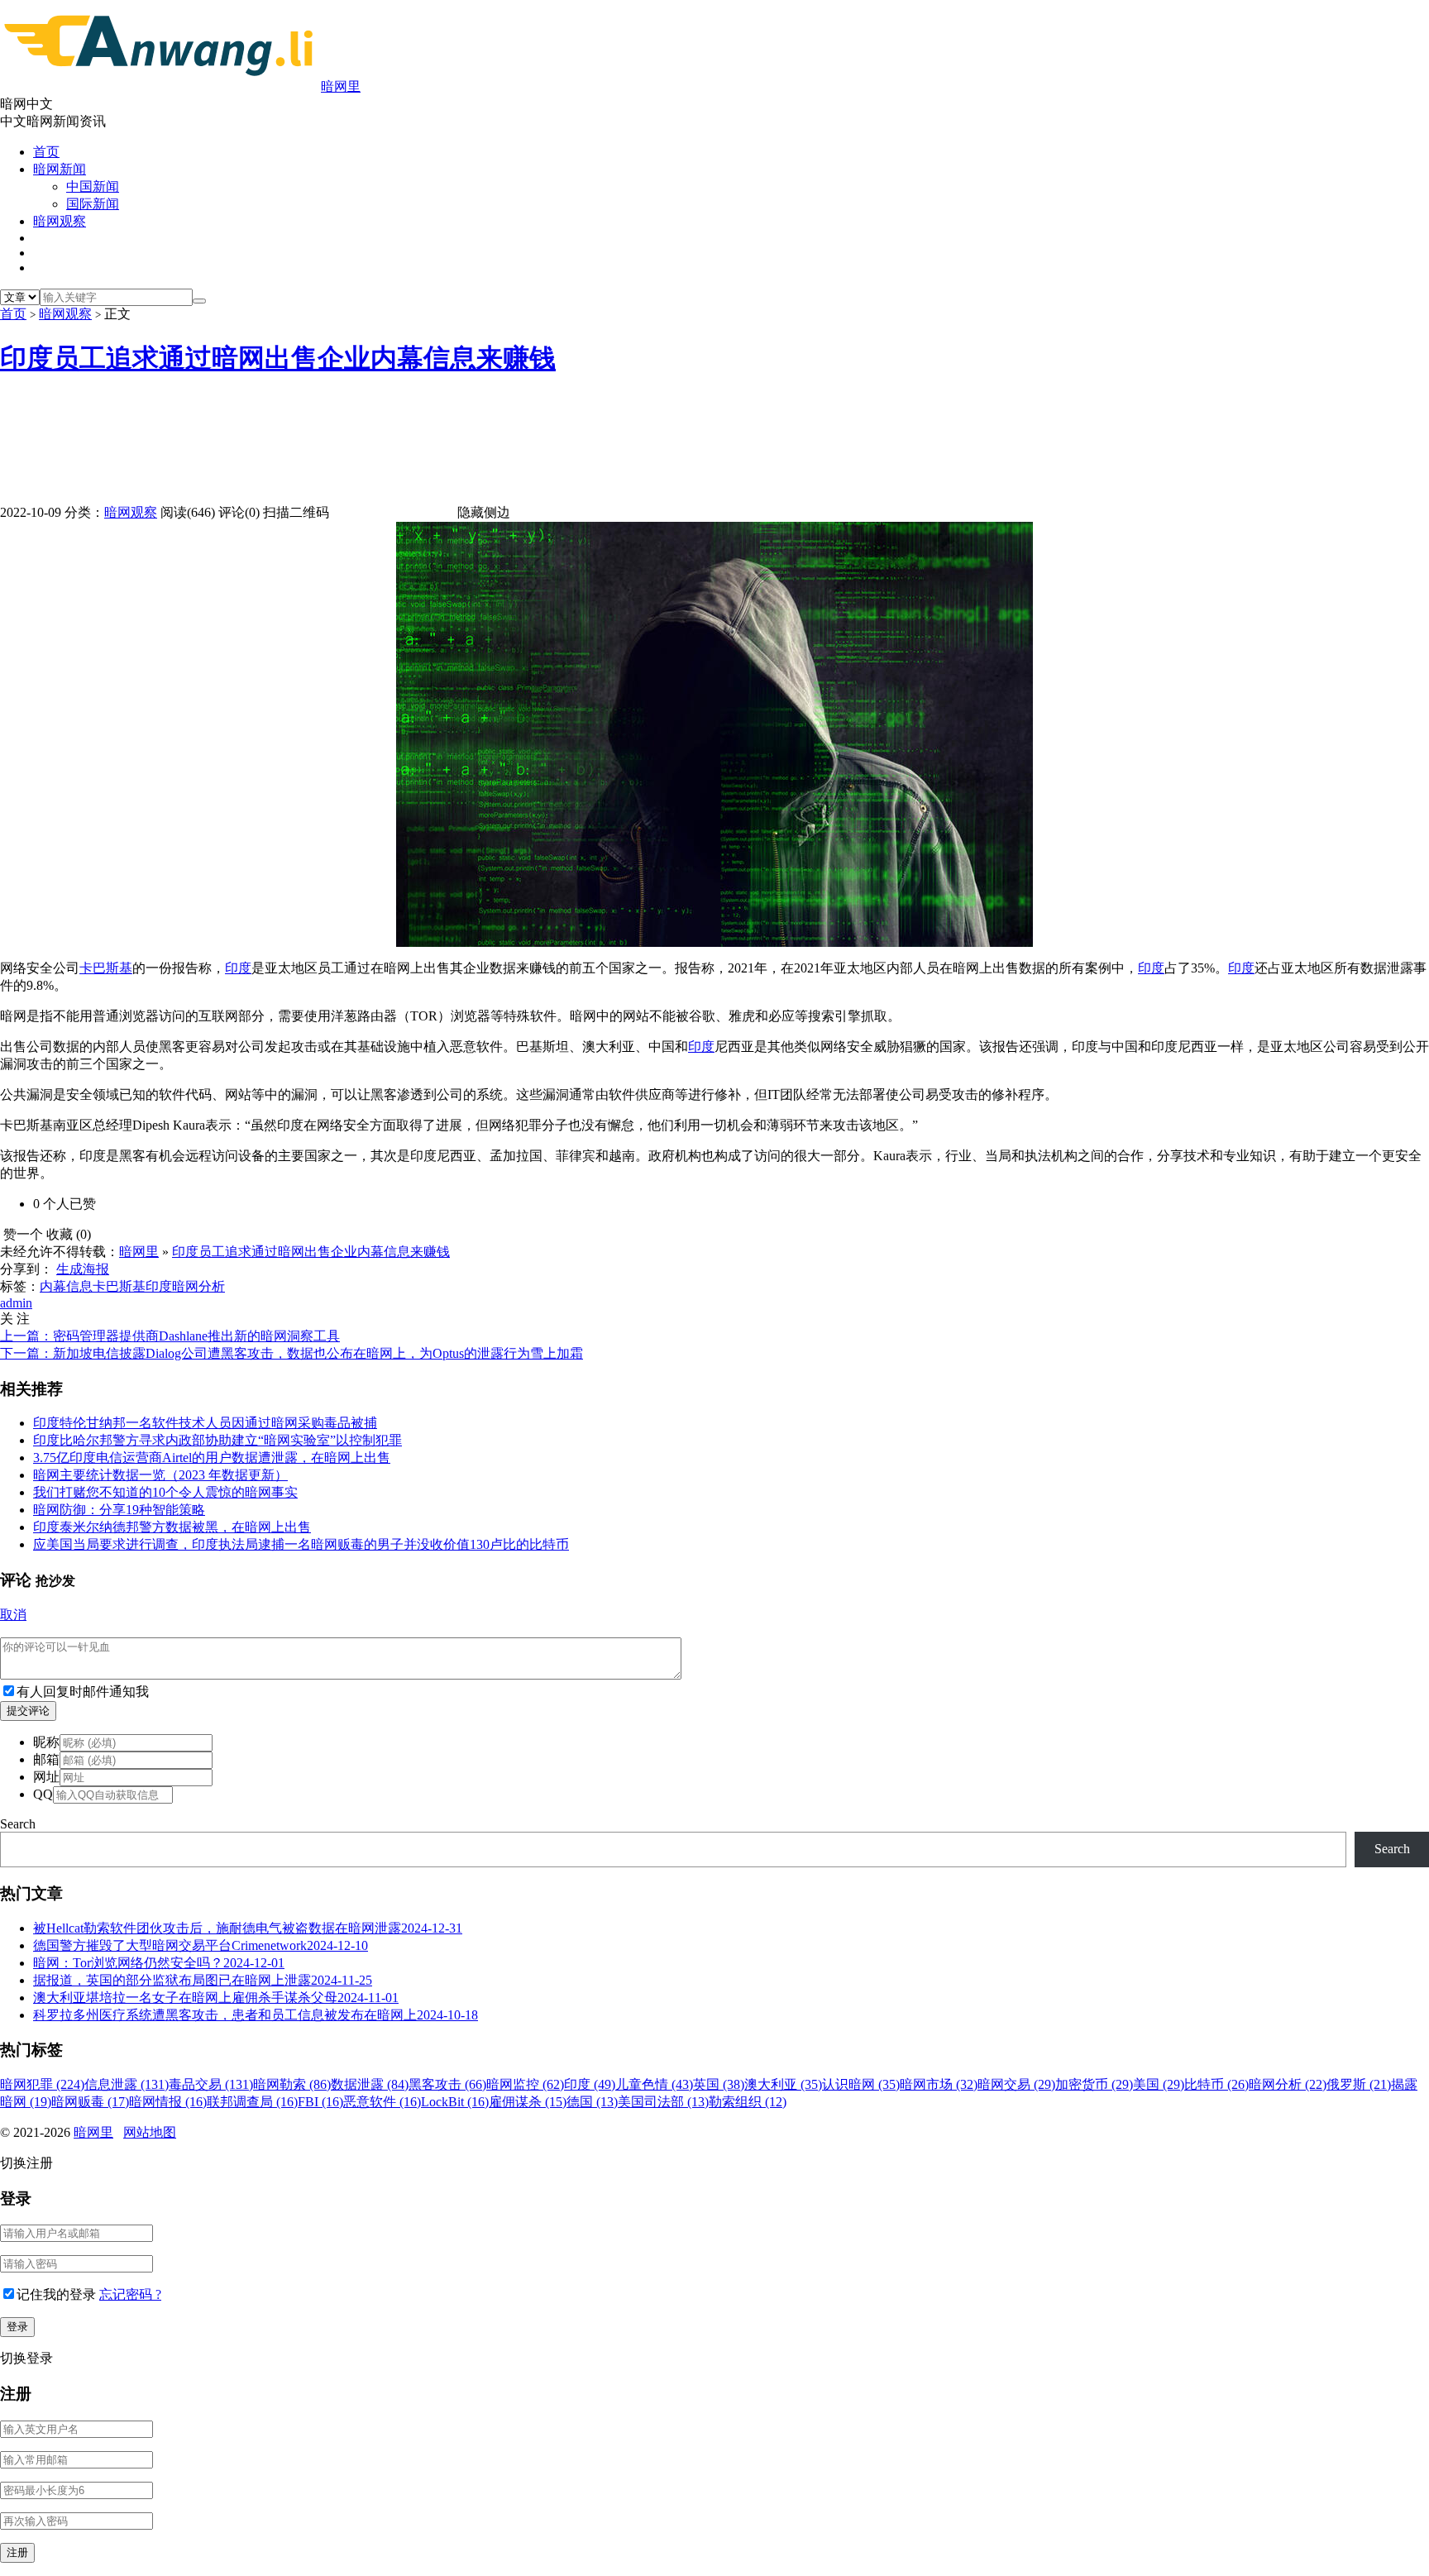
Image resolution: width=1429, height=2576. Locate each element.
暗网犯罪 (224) (42, 2084)
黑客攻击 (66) (447, 2084)
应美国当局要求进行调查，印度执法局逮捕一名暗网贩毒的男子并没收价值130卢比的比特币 (301, 1544)
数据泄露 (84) (370, 2084)
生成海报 (83, 1269)
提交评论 (28, 1711)
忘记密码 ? (130, 2294)
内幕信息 (66, 1286)
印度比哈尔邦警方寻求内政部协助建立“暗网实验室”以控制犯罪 (217, 1440)
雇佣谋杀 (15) (528, 2102)
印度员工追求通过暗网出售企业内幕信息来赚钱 (278, 358)
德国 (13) (592, 2102)
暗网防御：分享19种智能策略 (119, 1510)
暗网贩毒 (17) (90, 2102)
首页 (46, 152)
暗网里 (341, 86)
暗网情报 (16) (168, 2102)
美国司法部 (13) (663, 2102)
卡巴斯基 (106, 968)
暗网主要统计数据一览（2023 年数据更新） (160, 1475)
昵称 (46, 1742)
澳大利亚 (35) (783, 2084)
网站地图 (150, 2132)
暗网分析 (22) (1288, 2084)
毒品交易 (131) (211, 2084)
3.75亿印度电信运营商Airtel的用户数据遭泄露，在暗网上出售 (212, 1458)
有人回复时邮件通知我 (83, 1692)
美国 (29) (1159, 2084)
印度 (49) (590, 2084)
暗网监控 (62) (525, 2084)
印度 (238, 968)
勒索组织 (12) (748, 2102)
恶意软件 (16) (382, 2102)
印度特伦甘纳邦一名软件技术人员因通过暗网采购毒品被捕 (205, 1423)
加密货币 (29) (1094, 2084)
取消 (13, 1615)
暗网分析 (198, 1286)
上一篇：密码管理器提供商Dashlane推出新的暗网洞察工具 (170, 1336)
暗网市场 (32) (939, 2084)
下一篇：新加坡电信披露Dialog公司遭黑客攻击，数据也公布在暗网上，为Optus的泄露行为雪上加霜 (292, 1353)
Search (18, 1824)
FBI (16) (320, 2102)
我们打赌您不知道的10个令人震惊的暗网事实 (165, 1492)
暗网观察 (60, 221)
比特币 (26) (1216, 2084)
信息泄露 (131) (127, 2084)
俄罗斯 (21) (1359, 2084)
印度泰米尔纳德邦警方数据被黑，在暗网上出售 (172, 1527)
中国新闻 (93, 186)
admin (16, 1303)
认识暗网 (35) (861, 2084)
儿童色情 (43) (654, 2084)
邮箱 (46, 1759)
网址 (46, 1777)
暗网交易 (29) (1016, 2084)
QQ (43, 1794)
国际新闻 (93, 204)
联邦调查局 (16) (252, 2102)
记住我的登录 (56, 2294)
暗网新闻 (60, 169)
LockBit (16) (455, 2102)
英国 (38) (719, 2084)
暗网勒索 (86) (292, 2084)
